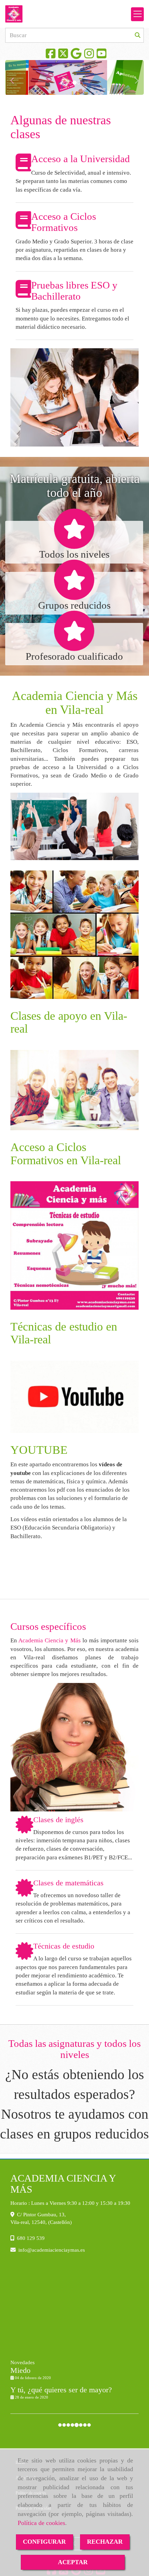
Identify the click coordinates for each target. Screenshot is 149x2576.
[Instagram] (89, 56)
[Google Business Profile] (76, 56)
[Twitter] (63, 56)
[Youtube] (102, 56)
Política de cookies (41, 2523)
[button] (16, 77)
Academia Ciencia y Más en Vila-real (75, 703)
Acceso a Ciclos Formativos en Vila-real (66, 1153)
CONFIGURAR (44, 2542)
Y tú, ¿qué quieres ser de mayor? (61, 2390)
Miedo (20, 2370)
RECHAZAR (105, 2542)
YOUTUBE (39, 1450)
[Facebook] (51, 56)
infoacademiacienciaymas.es (52, 2250)
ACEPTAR (73, 2562)
